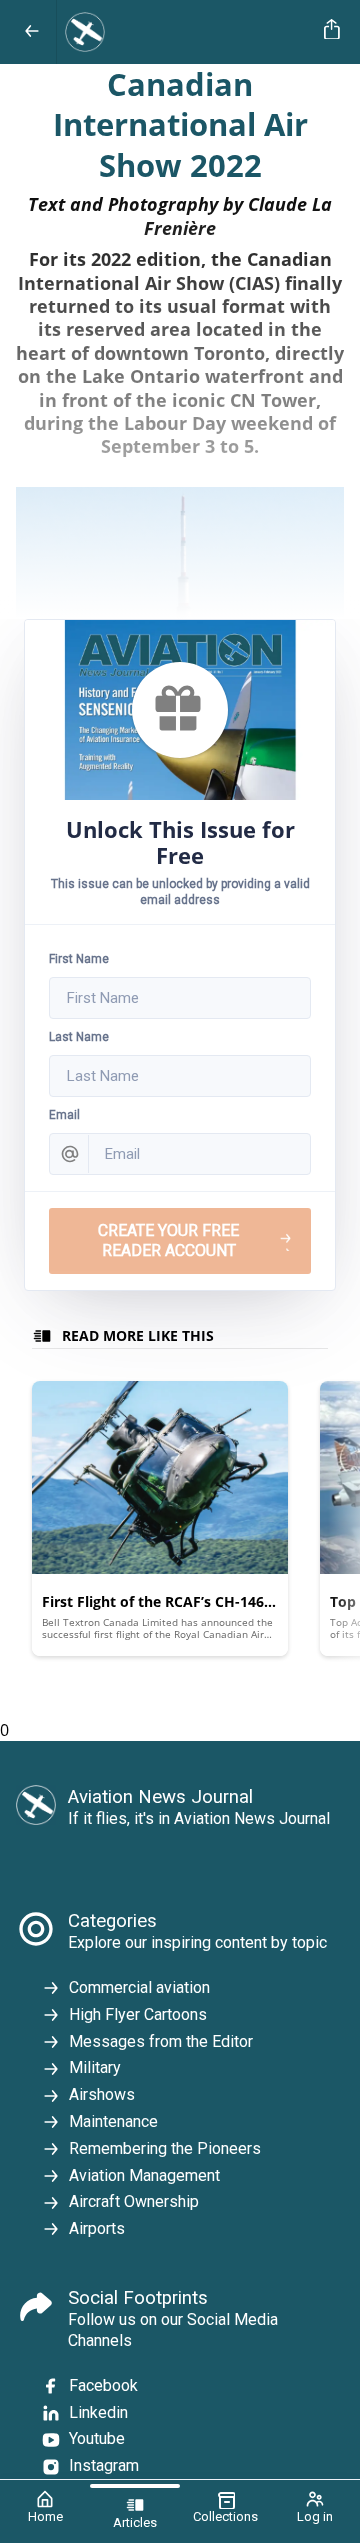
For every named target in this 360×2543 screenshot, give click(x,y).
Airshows (102, 2094)
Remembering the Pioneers (165, 2148)
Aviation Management (144, 2175)
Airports (97, 2228)
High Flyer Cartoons (138, 2014)
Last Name (79, 1037)
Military (95, 2067)
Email (64, 1115)
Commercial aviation (139, 1987)
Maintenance (113, 2121)
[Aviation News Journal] (186, 32)
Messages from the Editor (161, 2041)
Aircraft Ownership (134, 2201)
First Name (79, 959)
